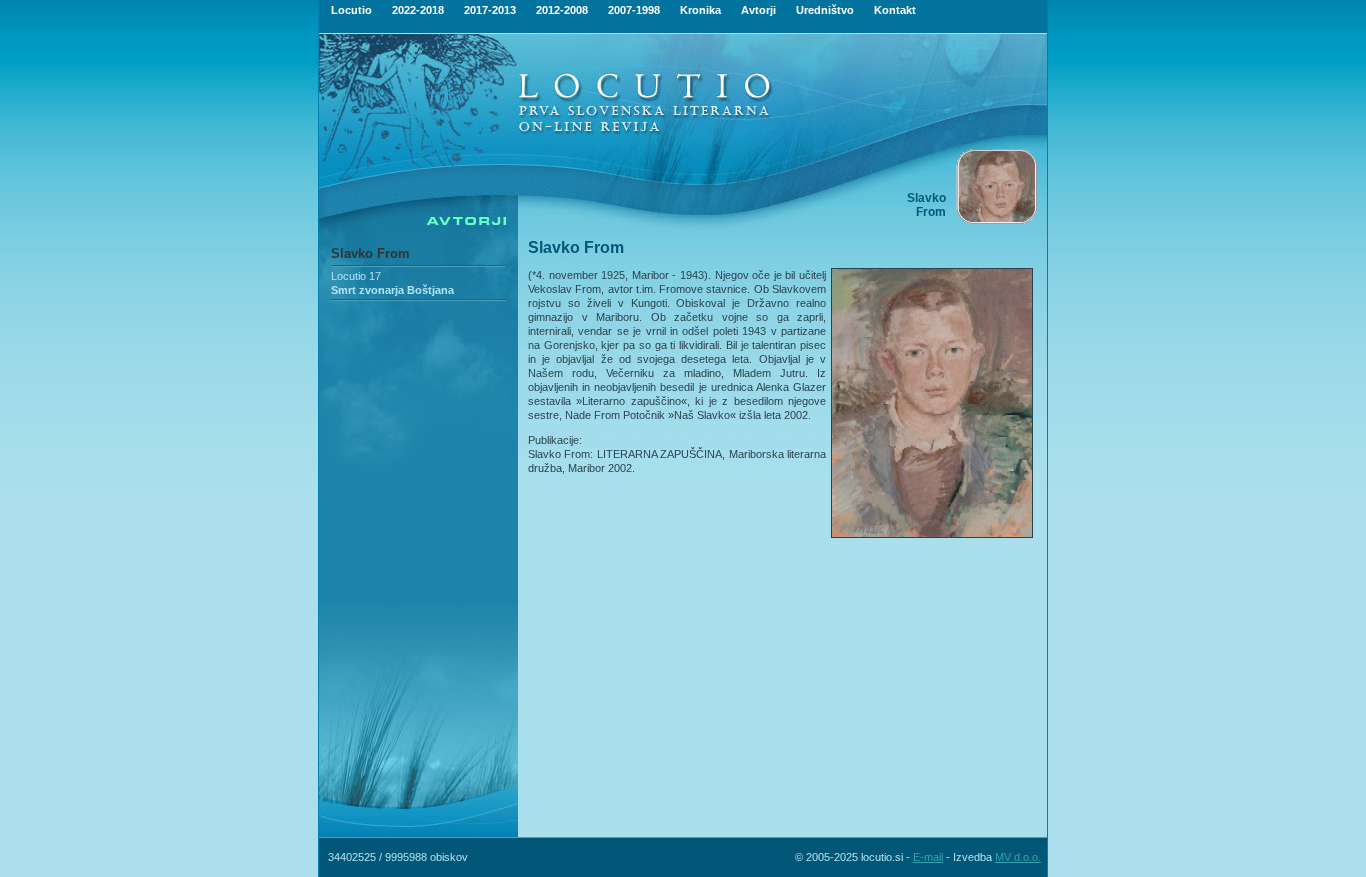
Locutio (351, 10)
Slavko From (370, 253)
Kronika (700, 10)
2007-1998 (634, 10)
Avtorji (758, 10)
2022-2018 (418, 10)
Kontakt (895, 10)
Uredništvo (825, 10)
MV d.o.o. (1018, 857)
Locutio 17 (356, 276)
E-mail (928, 857)
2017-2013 (490, 10)
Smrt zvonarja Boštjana (392, 290)
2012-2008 (562, 10)
